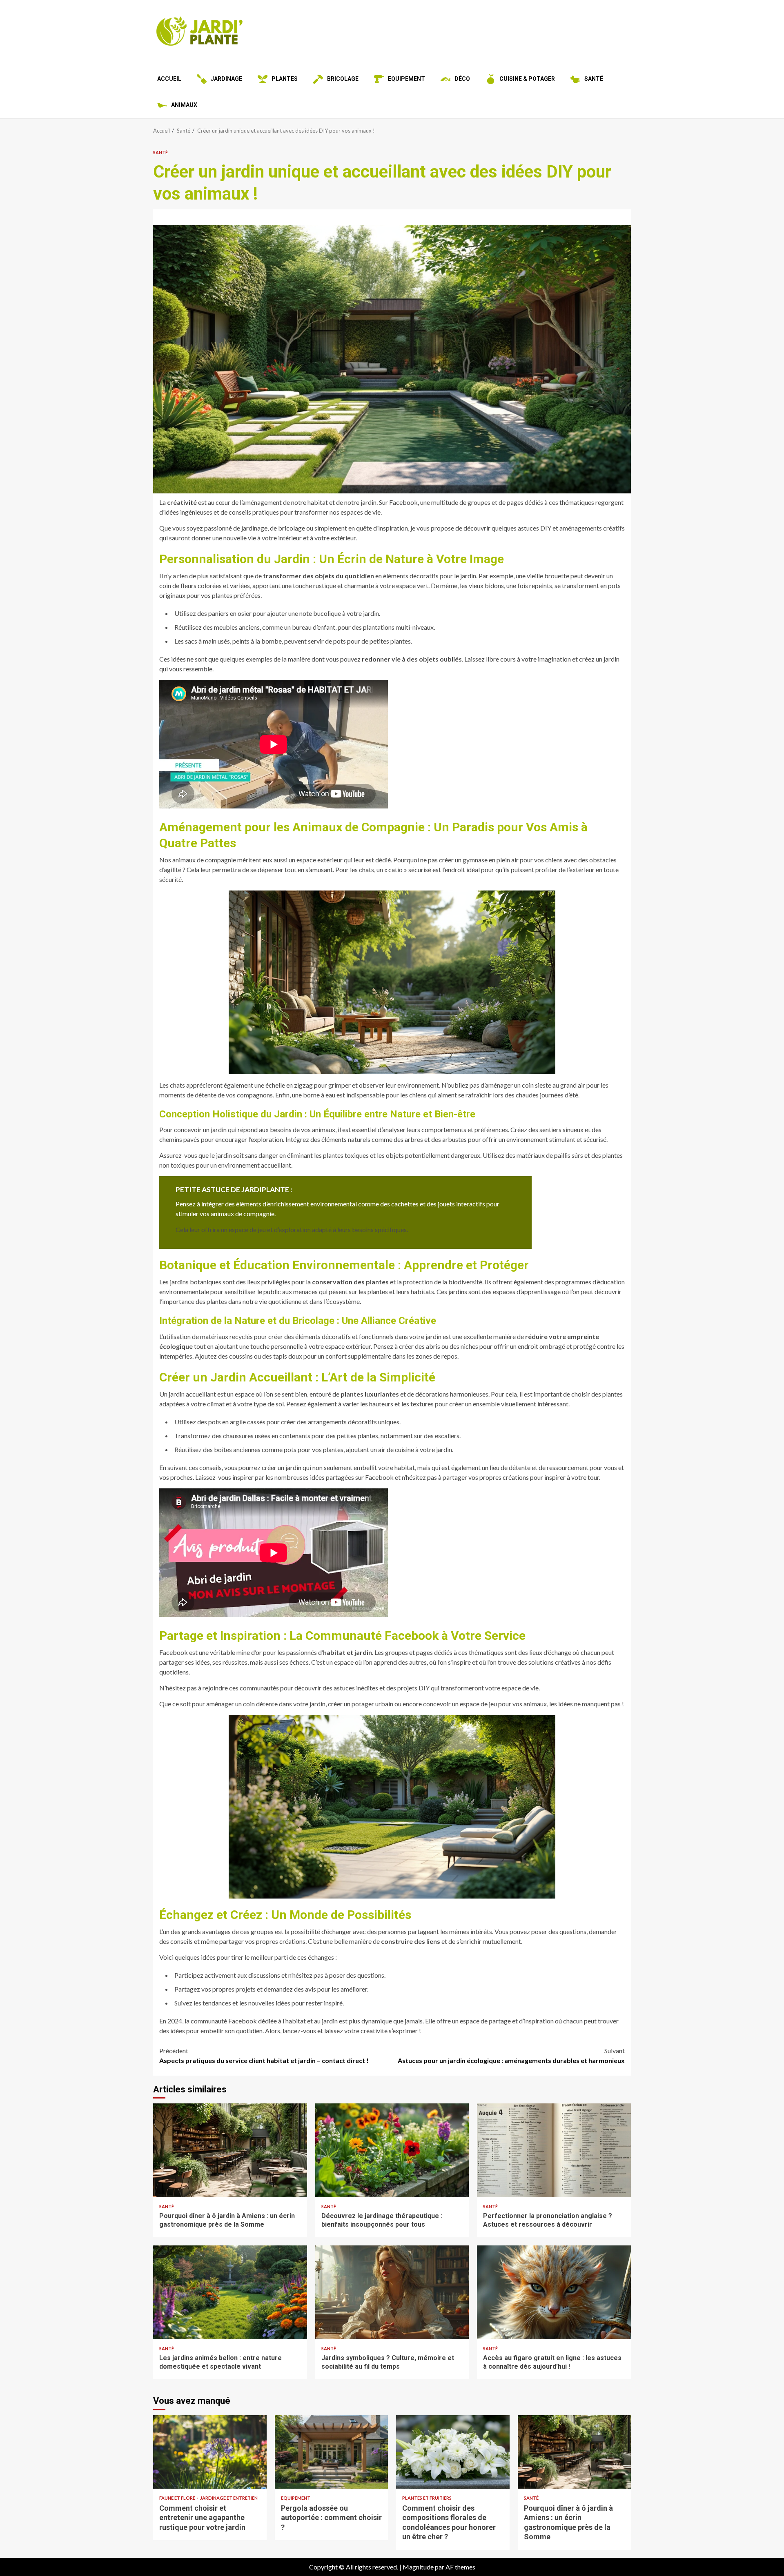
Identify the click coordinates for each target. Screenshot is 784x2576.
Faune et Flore (178, 2498)
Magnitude (418, 2567)
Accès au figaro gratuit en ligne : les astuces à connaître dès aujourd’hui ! (554, 2292)
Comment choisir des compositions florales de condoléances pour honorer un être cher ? (453, 2452)
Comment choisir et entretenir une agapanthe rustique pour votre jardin (210, 2452)
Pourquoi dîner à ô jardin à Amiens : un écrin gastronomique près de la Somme (230, 2150)
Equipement (296, 2498)
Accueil (169, 79)
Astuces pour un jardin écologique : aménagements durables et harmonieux (511, 2055)
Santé (160, 152)
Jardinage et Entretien (229, 2498)
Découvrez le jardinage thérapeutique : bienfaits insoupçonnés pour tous (392, 2150)
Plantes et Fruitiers (427, 2498)
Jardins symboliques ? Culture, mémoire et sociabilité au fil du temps (392, 2292)
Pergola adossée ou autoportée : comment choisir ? (332, 2452)
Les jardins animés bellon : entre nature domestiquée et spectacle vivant (230, 2292)
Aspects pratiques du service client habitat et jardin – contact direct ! (264, 2055)
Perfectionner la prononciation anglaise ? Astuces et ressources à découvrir (554, 2150)
